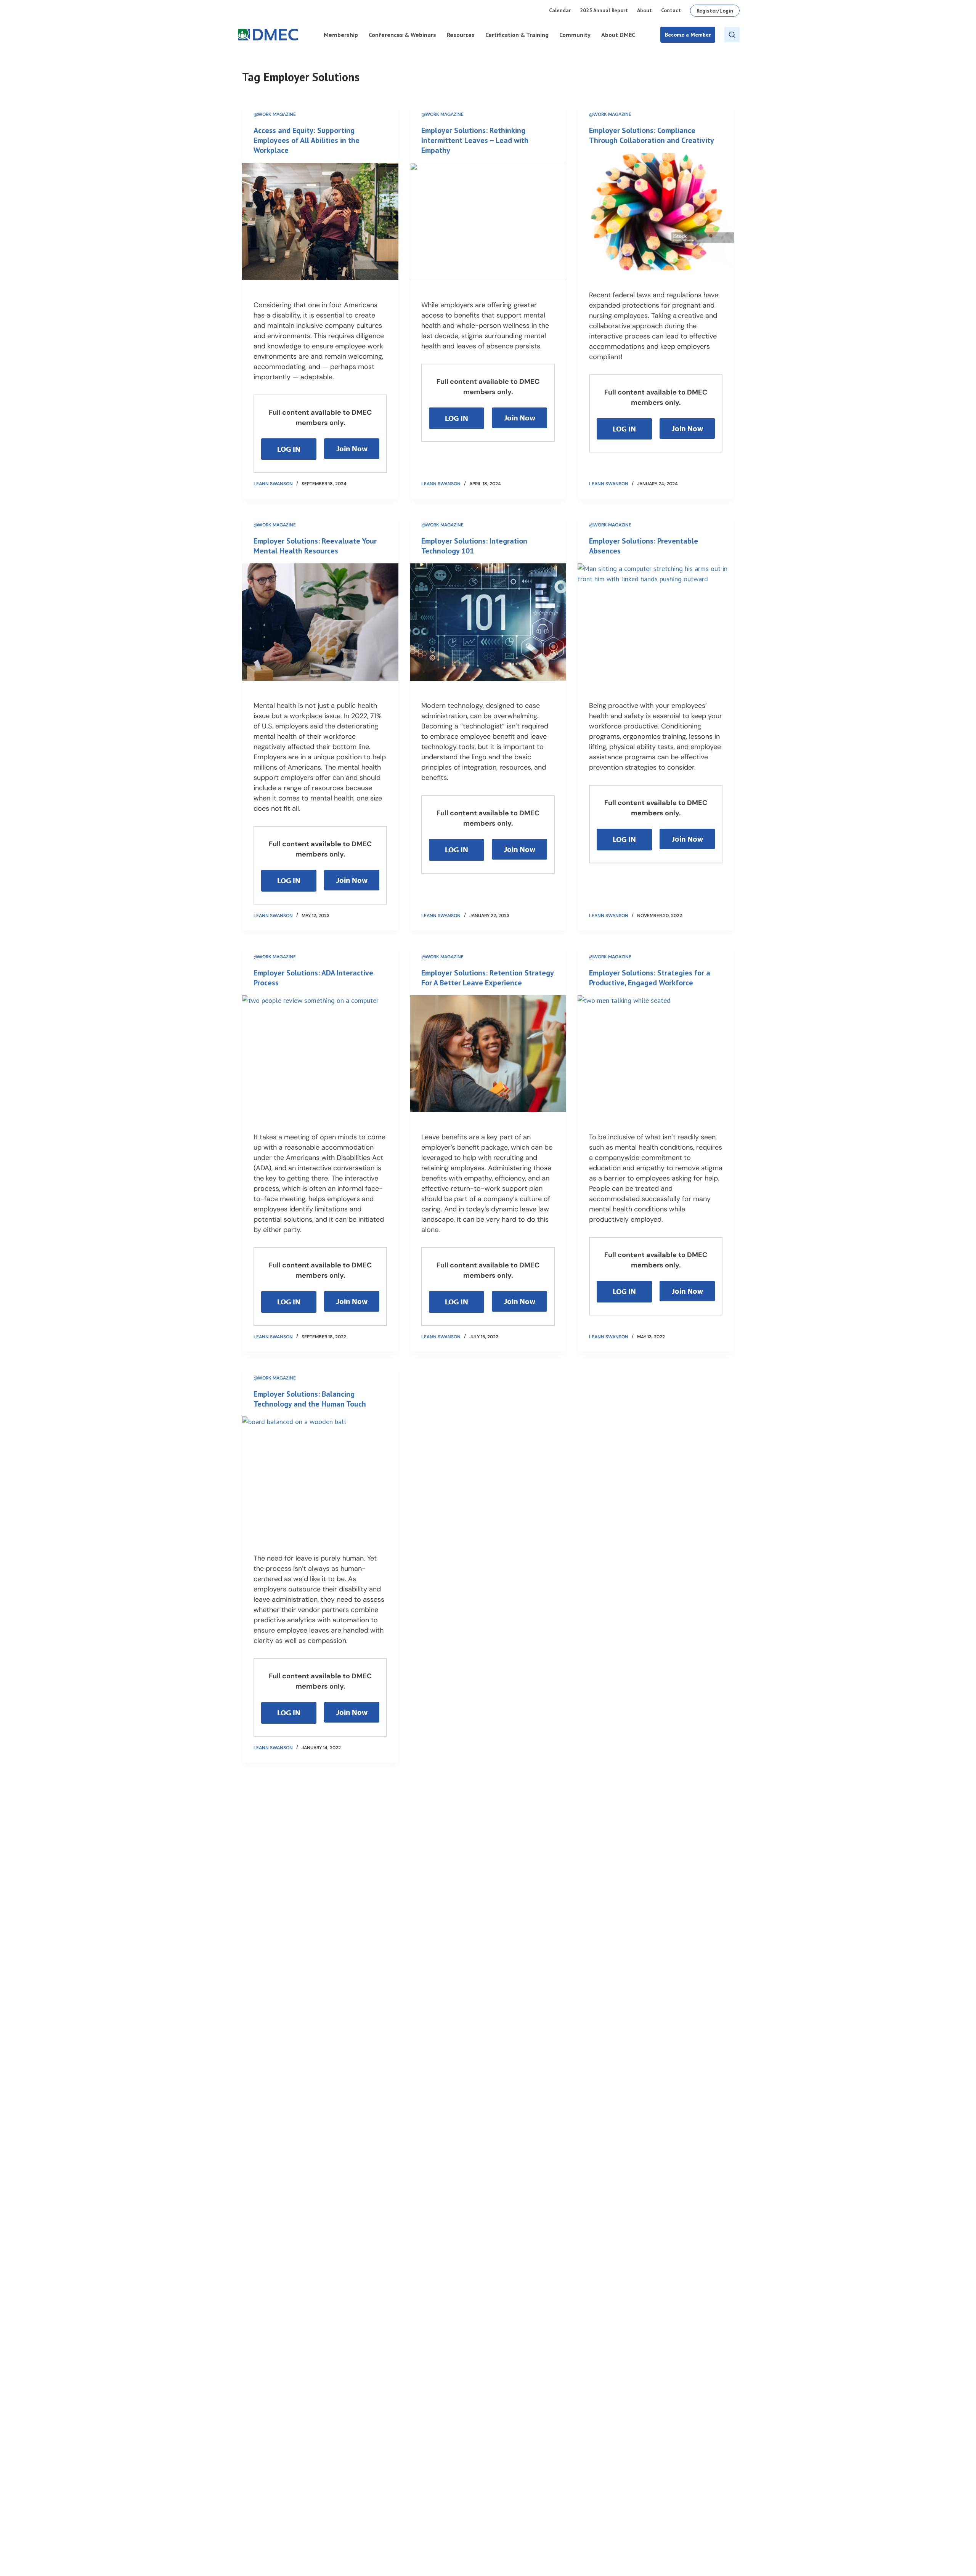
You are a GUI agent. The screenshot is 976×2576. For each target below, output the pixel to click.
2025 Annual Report (604, 10)
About (645, 10)
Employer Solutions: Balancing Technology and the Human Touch (310, 1399)
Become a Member (688, 35)
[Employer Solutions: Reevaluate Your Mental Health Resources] (320, 622)
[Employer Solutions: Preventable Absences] (656, 622)
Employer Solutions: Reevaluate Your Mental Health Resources (315, 546)
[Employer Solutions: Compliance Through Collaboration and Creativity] (656, 212)
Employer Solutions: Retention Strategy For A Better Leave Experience (487, 978)
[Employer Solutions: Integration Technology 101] (488, 622)
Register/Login (715, 11)
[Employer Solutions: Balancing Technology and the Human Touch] (320, 1475)
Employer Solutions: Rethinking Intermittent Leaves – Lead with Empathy (475, 140)
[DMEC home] (268, 35)
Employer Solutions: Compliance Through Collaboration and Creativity (652, 135)
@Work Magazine (275, 114)
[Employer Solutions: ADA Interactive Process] (320, 1054)
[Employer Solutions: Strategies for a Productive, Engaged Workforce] (656, 1054)
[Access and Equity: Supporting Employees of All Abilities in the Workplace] (320, 221)
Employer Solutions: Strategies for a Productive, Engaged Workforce (650, 978)
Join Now (352, 448)
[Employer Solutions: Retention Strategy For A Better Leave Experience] (488, 1054)
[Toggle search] (732, 35)
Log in (289, 449)
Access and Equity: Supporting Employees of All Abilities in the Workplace (307, 140)
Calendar (560, 10)
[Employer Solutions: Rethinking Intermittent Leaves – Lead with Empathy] (488, 221)
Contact (671, 10)
